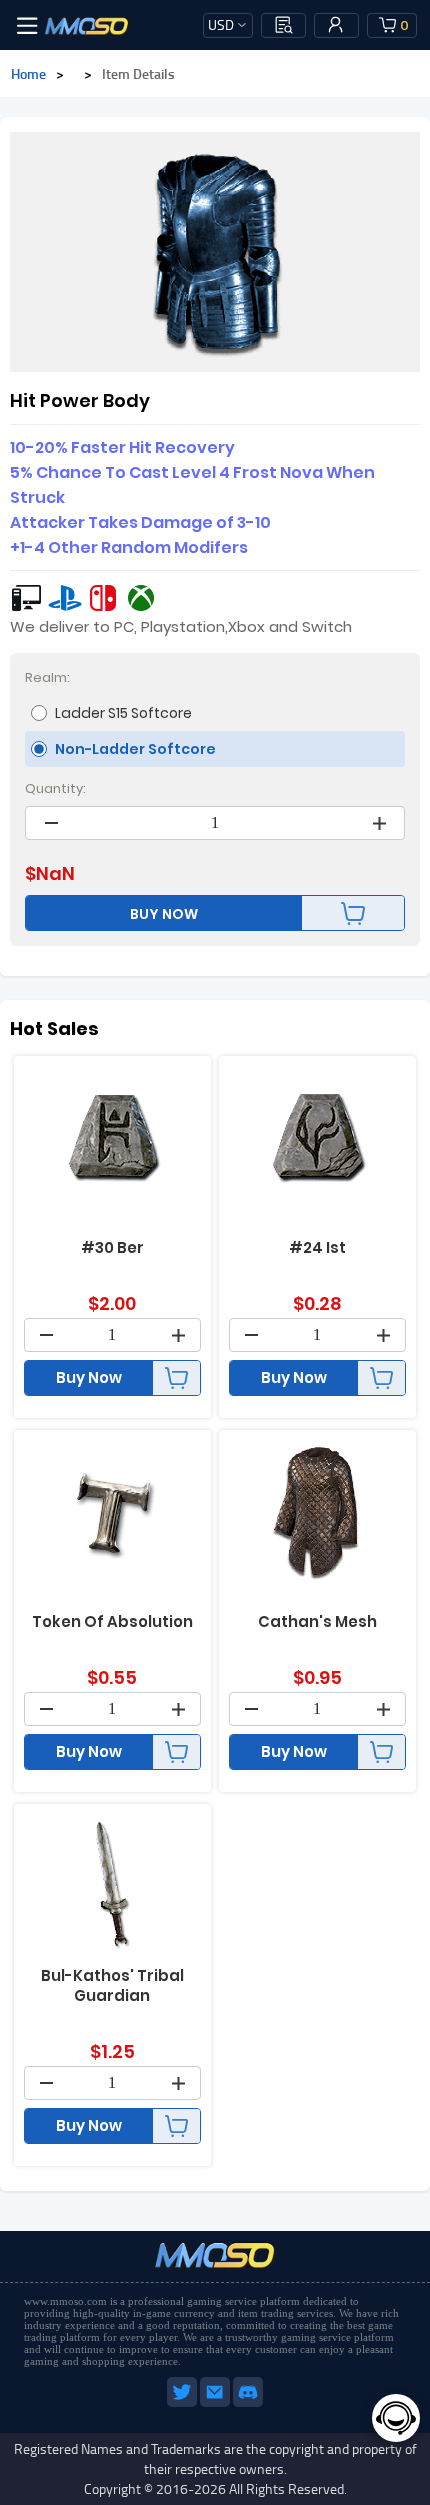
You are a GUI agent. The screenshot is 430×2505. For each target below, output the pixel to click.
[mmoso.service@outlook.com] (216, 2403)
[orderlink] (284, 25)
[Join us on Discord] (248, 2403)
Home (28, 73)
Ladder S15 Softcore (123, 713)
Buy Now (89, 1377)
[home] (87, 25)
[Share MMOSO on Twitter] (183, 2403)
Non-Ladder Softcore (135, 749)
